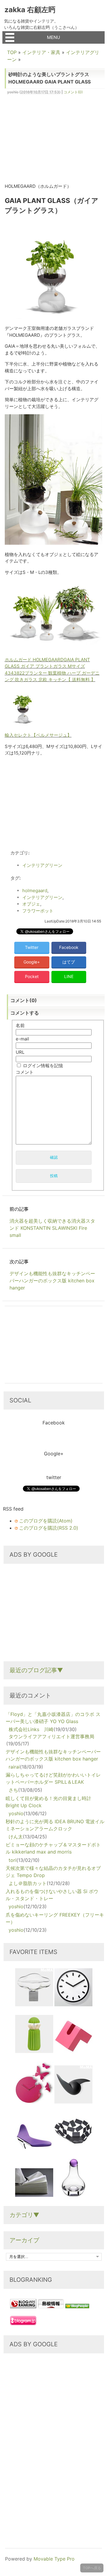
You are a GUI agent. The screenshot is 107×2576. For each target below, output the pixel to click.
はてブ (69, 962)
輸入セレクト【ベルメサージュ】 (38, 735)
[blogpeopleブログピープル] (77, 2306)
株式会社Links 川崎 (31, 1729)
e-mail (22, 1039)
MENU (53, 37)
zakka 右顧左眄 (30, 10)
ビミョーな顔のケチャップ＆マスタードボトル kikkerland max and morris (53, 1848)
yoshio (16, 1813)
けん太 (16, 1837)
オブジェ (31, 904)
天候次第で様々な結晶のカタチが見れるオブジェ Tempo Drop (53, 1872)
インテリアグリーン (42, 865)
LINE (69, 976)
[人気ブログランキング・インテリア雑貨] (23, 2306)
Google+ (32, 962)
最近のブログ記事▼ (36, 1670)
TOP (12, 52)
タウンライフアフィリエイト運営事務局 (51, 1736)
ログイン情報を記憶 (43, 1066)
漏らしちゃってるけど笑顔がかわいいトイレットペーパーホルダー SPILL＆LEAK (53, 1778)
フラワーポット (38, 911)
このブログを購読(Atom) (46, 1521)
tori (12, 1860)
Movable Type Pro (54, 2559)
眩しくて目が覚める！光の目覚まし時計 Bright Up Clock (48, 1802)
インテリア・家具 (41, 52)
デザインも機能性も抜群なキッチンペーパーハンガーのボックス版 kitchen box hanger (53, 1755)
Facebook (69, 947)
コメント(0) (73, 92)
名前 (20, 1025)
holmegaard (35, 891)
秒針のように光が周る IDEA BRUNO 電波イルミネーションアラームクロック (55, 1825)
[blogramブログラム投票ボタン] (23, 2323)
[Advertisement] (55, 141)
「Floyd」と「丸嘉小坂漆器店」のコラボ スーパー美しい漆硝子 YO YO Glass (53, 1718)
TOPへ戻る (92, 2568)
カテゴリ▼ (24, 2215)
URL (20, 1052)
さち (13, 1790)
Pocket (32, 976)
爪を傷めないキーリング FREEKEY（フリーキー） (55, 1918)
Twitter (32, 947)
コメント (25, 1072)
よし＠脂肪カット (28, 1883)
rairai (14, 1767)
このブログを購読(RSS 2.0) (49, 1528)
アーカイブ (24, 2240)
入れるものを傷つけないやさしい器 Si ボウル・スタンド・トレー (52, 1895)
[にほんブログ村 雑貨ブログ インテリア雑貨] (51, 2306)
